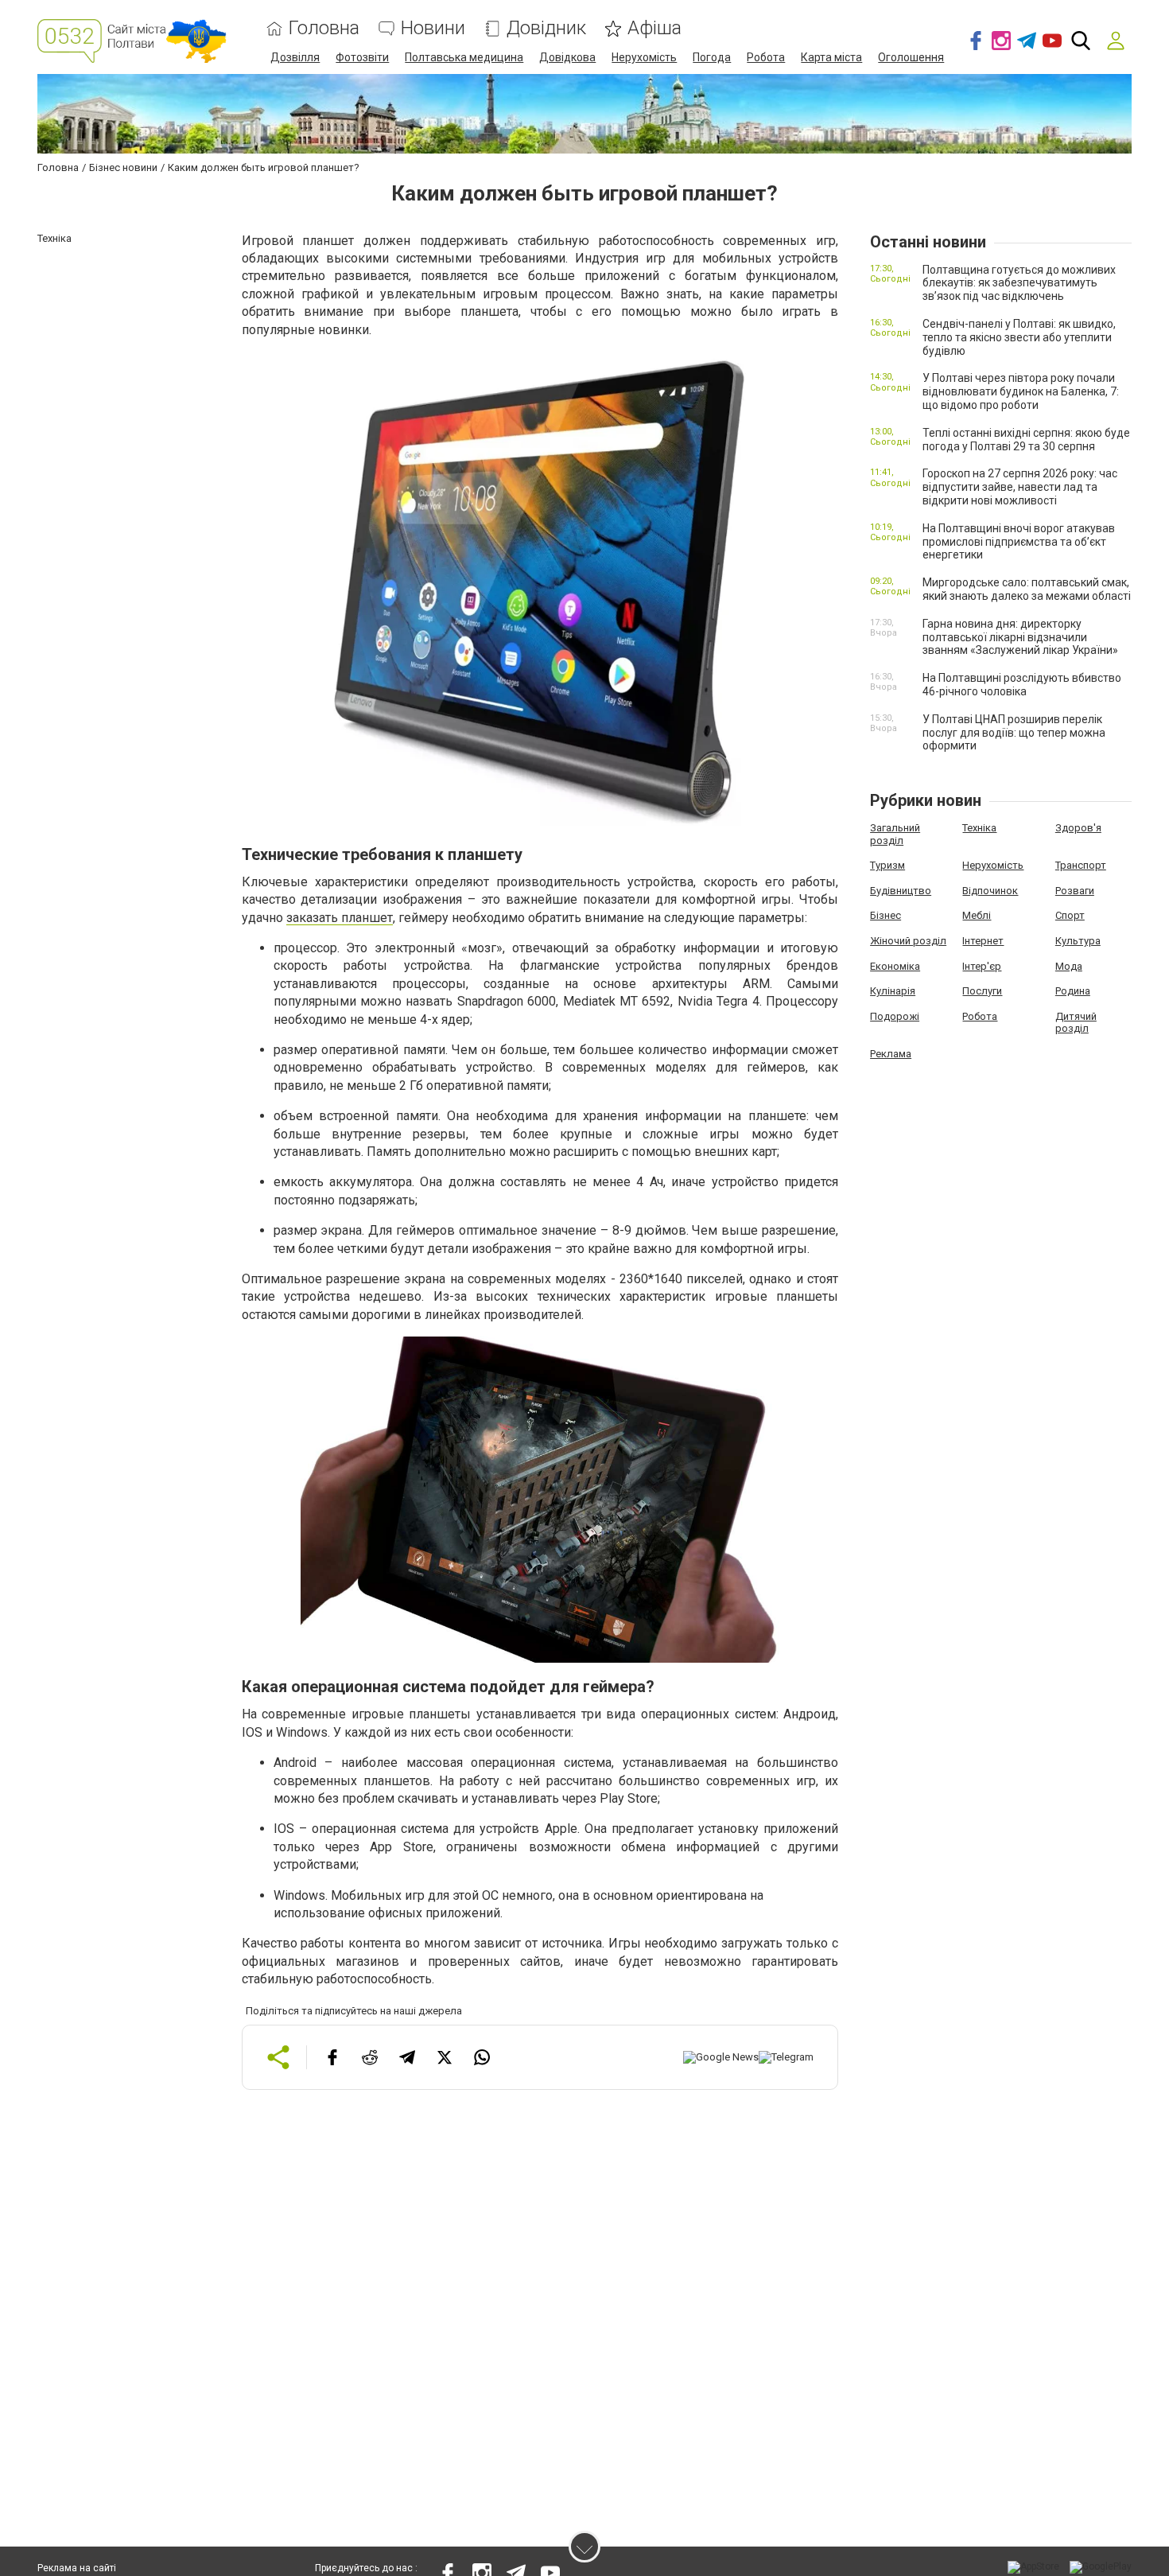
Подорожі (895, 1016)
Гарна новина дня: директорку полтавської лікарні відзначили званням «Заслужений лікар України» (1020, 637)
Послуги (982, 991)
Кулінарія (893, 991)
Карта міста (831, 57)
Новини (433, 28)
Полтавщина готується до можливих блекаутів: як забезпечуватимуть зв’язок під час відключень (1019, 283)
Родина (1073, 991)
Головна (324, 28)
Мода (1069, 966)
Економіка (895, 966)
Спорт (1070, 915)
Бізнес (885, 915)
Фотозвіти (362, 57)
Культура (1078, 941)
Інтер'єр (982, 966)
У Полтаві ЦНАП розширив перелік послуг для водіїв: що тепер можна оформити (1014, 733)
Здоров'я (1078, 828)
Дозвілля (295, 57)
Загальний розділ (895, 834)
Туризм (887, 865)
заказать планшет (340, 918)
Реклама (891, 1054)
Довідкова (567, 57)
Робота (766, 57)
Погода (712, 57)
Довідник (546, 28)
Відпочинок (990, 891)
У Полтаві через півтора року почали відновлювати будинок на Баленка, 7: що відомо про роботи (1021, 391)
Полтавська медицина (464, 57)
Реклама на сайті (77, 2568)
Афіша (654, 28)
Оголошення (911, 57)
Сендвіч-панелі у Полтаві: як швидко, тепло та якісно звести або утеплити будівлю (1019, 337)
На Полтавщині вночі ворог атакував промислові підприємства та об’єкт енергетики (1019, 542)
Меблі (977, 915)
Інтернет (983, 941)
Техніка (979, 828)
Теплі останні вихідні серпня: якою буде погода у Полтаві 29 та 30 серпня (1026, 440)
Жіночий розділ (908, 941)
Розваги (1075, 891)
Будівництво (901, 891)
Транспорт (1081, 865)
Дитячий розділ (1076, 1023)
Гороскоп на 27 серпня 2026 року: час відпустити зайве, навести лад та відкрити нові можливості (1020, 487)
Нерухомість (644, 57)
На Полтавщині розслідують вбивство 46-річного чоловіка (1022, 685)
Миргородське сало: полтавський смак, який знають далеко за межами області (1027, 589)
